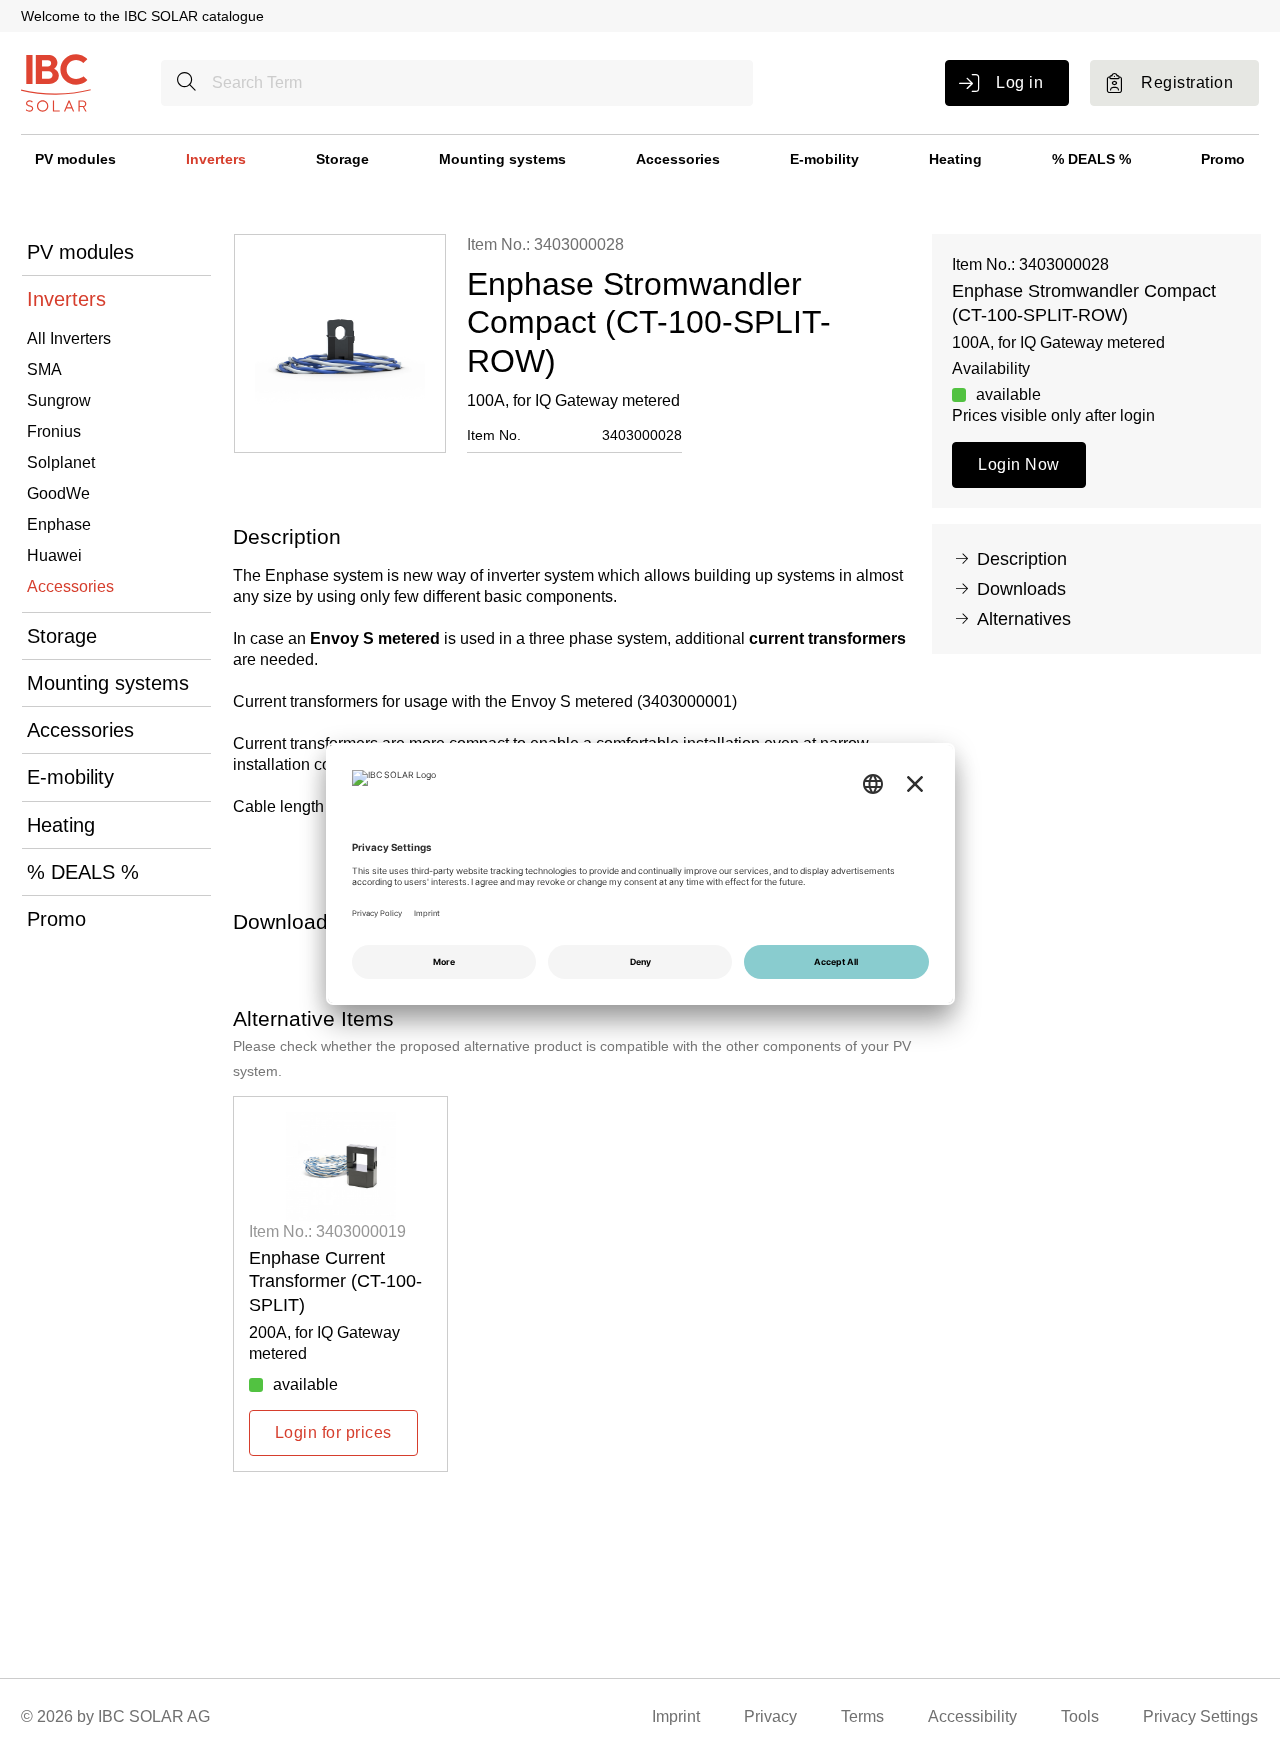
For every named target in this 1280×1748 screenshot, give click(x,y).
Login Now (1018, 464)
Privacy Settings (1200, 1716)
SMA (44, 369)
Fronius (54, 431)
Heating (955, 159)
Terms (862, 1716)
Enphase (59, 524)
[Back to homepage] (56, 81)
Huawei (54, 555)
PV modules (75, 159)
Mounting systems (502, 159)
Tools (1080, 1716)
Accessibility (972, 1716)
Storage (342, 159)
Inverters (216, 159)
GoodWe (58, 493)
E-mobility (824, 159)
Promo (1223, 159)
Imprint (676, 1716)
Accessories (678, 159)
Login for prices (333, 1432)
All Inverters (69, 338)
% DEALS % (1091, 159)
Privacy (770, 1716)
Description (1022, 559)
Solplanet (61, 462)
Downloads (1021, 589)
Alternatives (1024, 619)
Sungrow (59, 400)
